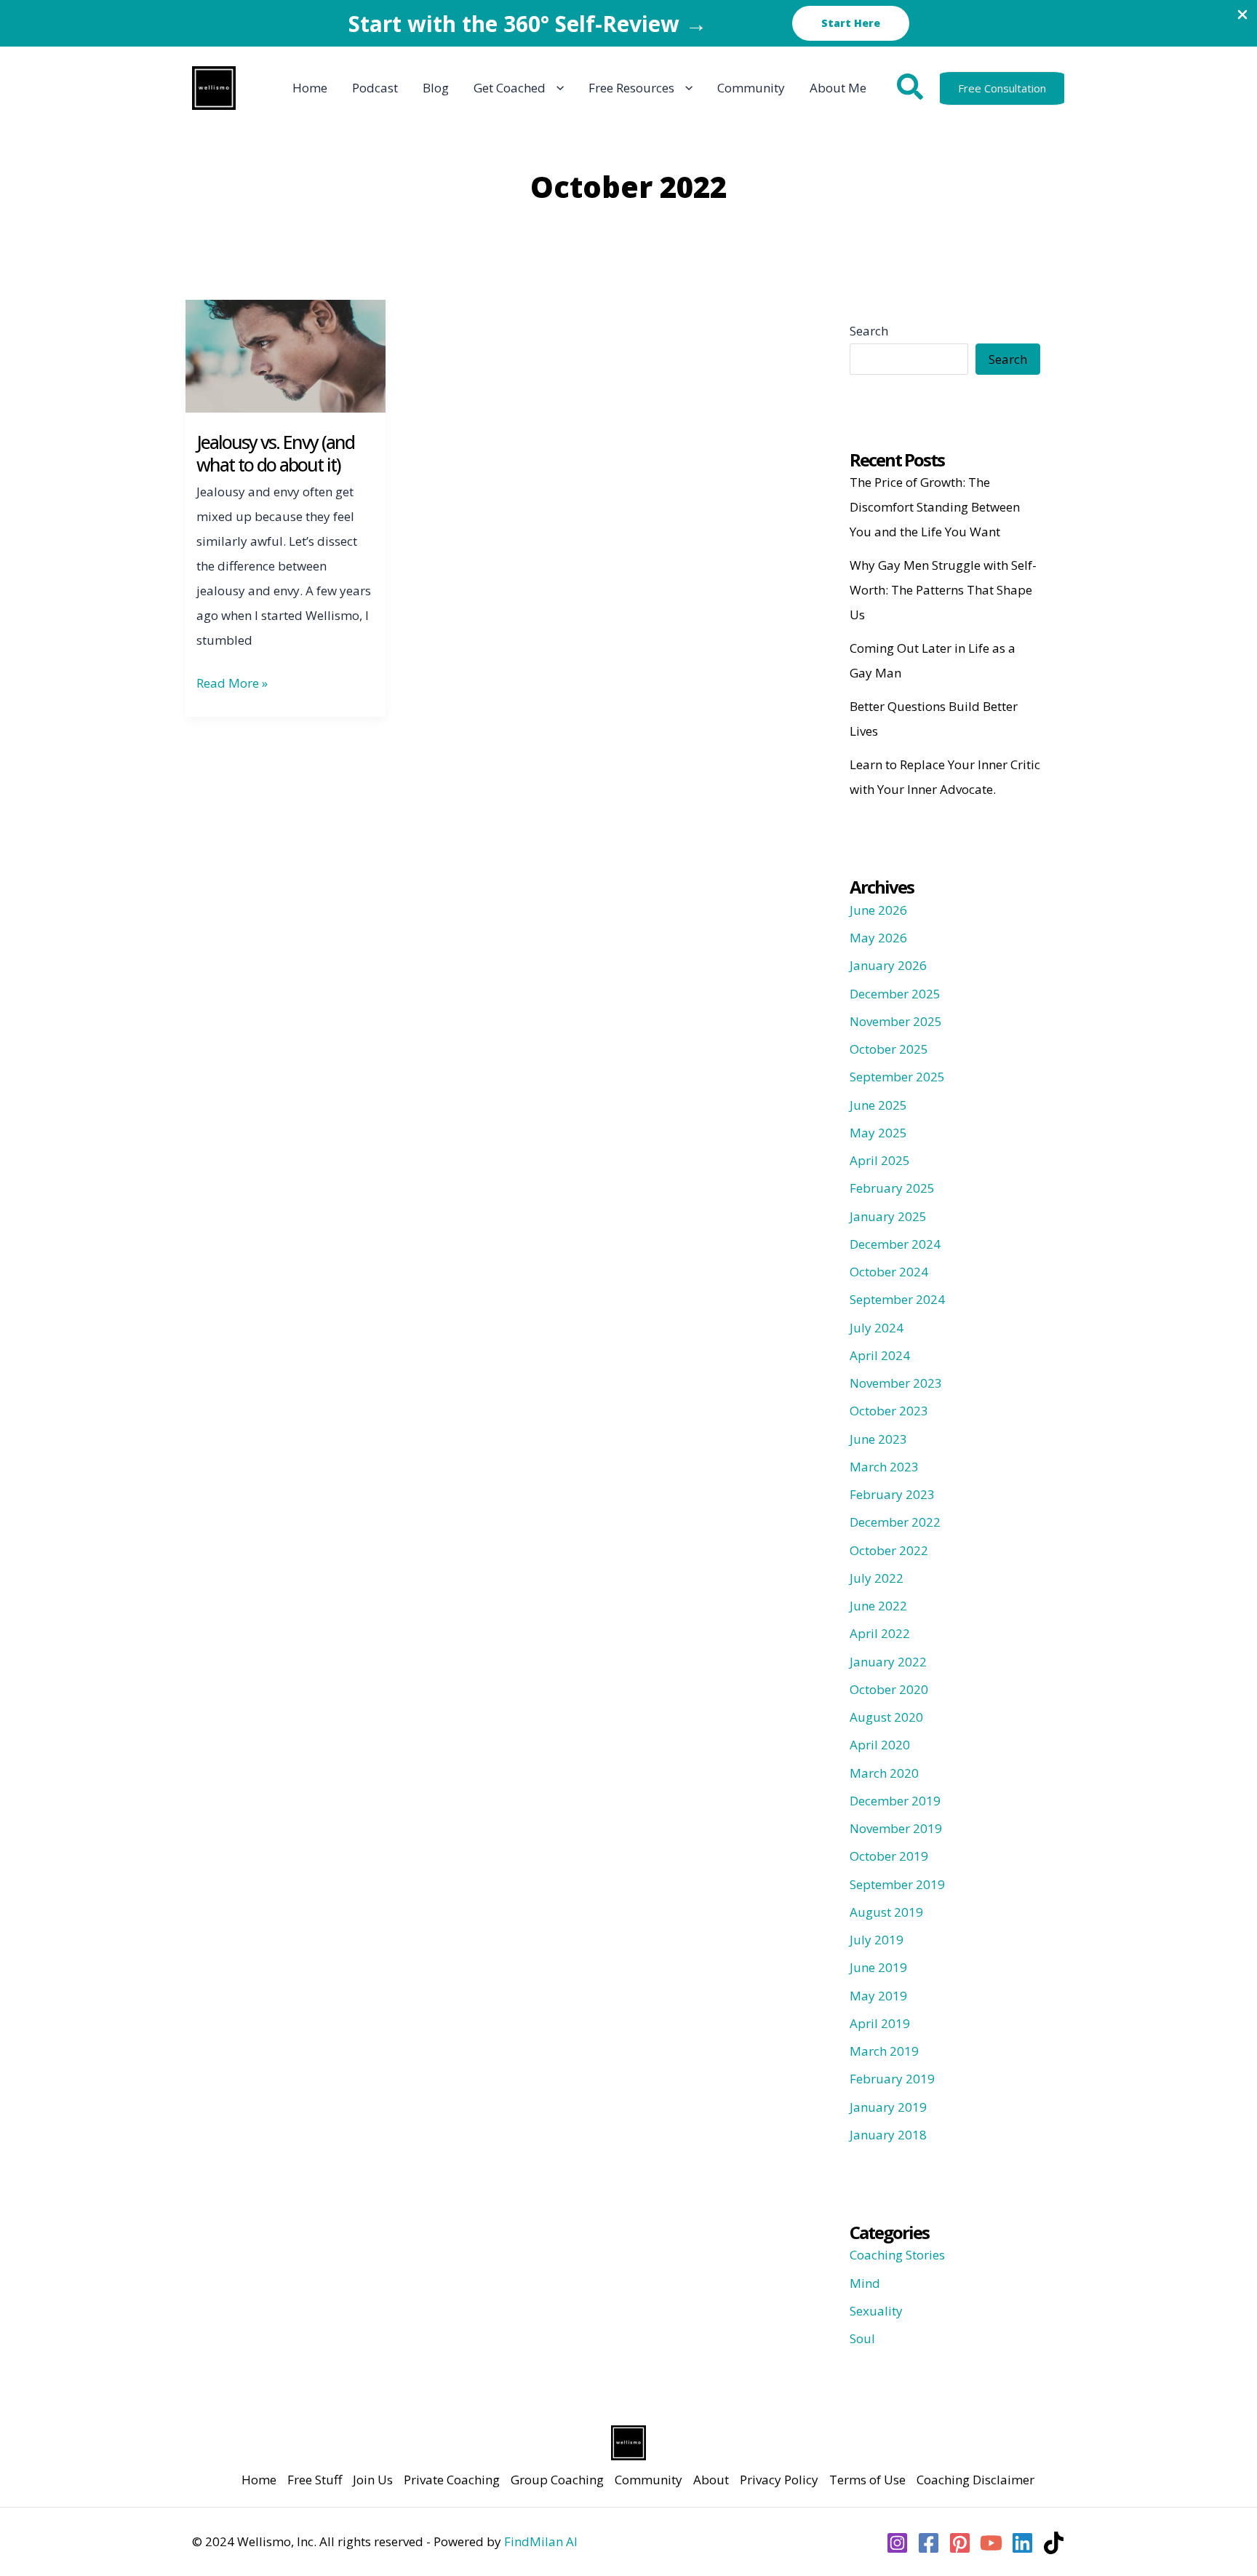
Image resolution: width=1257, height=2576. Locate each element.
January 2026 (888, 965)
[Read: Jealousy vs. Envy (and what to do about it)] (286, 355)
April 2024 (880, 1355)
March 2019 (884, 2051)
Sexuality (876, 2311)
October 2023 (889, 1411)
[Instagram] (897, 2543)
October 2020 (889, 1689)
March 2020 (884, 1773)
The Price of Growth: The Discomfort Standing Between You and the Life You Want (935, 507)
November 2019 (896, 1828)
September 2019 (897, 1884)
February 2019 (892, 2079)
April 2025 (880, 1160)
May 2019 (878, 1996)
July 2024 (877, 1328)
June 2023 (878, 1439)
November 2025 (896, 1021)
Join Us (373, 2480)
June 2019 (878, 1967)
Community (649, 2480)
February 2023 (892, 1494)
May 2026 (878, 938)
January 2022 (888, 1662)
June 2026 (878, 910)
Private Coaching (452, 2480)
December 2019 (895, 1801)
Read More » (232, 685)
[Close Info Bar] (1242, 15)
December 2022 (895, 1522)
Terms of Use (867, 2480)
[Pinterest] (960, 2543)
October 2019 (889, 1856)
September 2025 (897, 1077)
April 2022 (880, 1633)
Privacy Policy (779, 2480)
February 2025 (892, 1188)
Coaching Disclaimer (975, 2480)
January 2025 (888, 1216)
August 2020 (886, 1717)
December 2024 (895, 1244)
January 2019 (888, 2107)
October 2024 (889, 1272)
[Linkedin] (1022, 2543)
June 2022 (878, 1606)
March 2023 (884, 1467)
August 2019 (886, 1912)
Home (259, 2480)
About (711, 2480)
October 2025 (889, 1049)
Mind (865, 2283)
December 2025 (895, 994)
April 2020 (880, 1745)
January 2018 (888, 2135)
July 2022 (877, 1578)
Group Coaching (557, 2480)
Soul (862, 2338)
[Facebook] (929, 2543)
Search (869, 331)
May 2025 (878, 1133)
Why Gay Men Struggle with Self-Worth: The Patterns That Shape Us (943, 590)
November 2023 (896, 1383)
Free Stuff (315, 2480)
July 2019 (877, 1940)
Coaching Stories (897, 2255)
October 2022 (889, 1550)
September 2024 (897, 1299)
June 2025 (878, 1105)
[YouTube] (991, 2543)
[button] (851, 23)
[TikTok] (1054, 2543)
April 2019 (880, 2023)
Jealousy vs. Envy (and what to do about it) (275, 453)
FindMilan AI (541, 2541)
